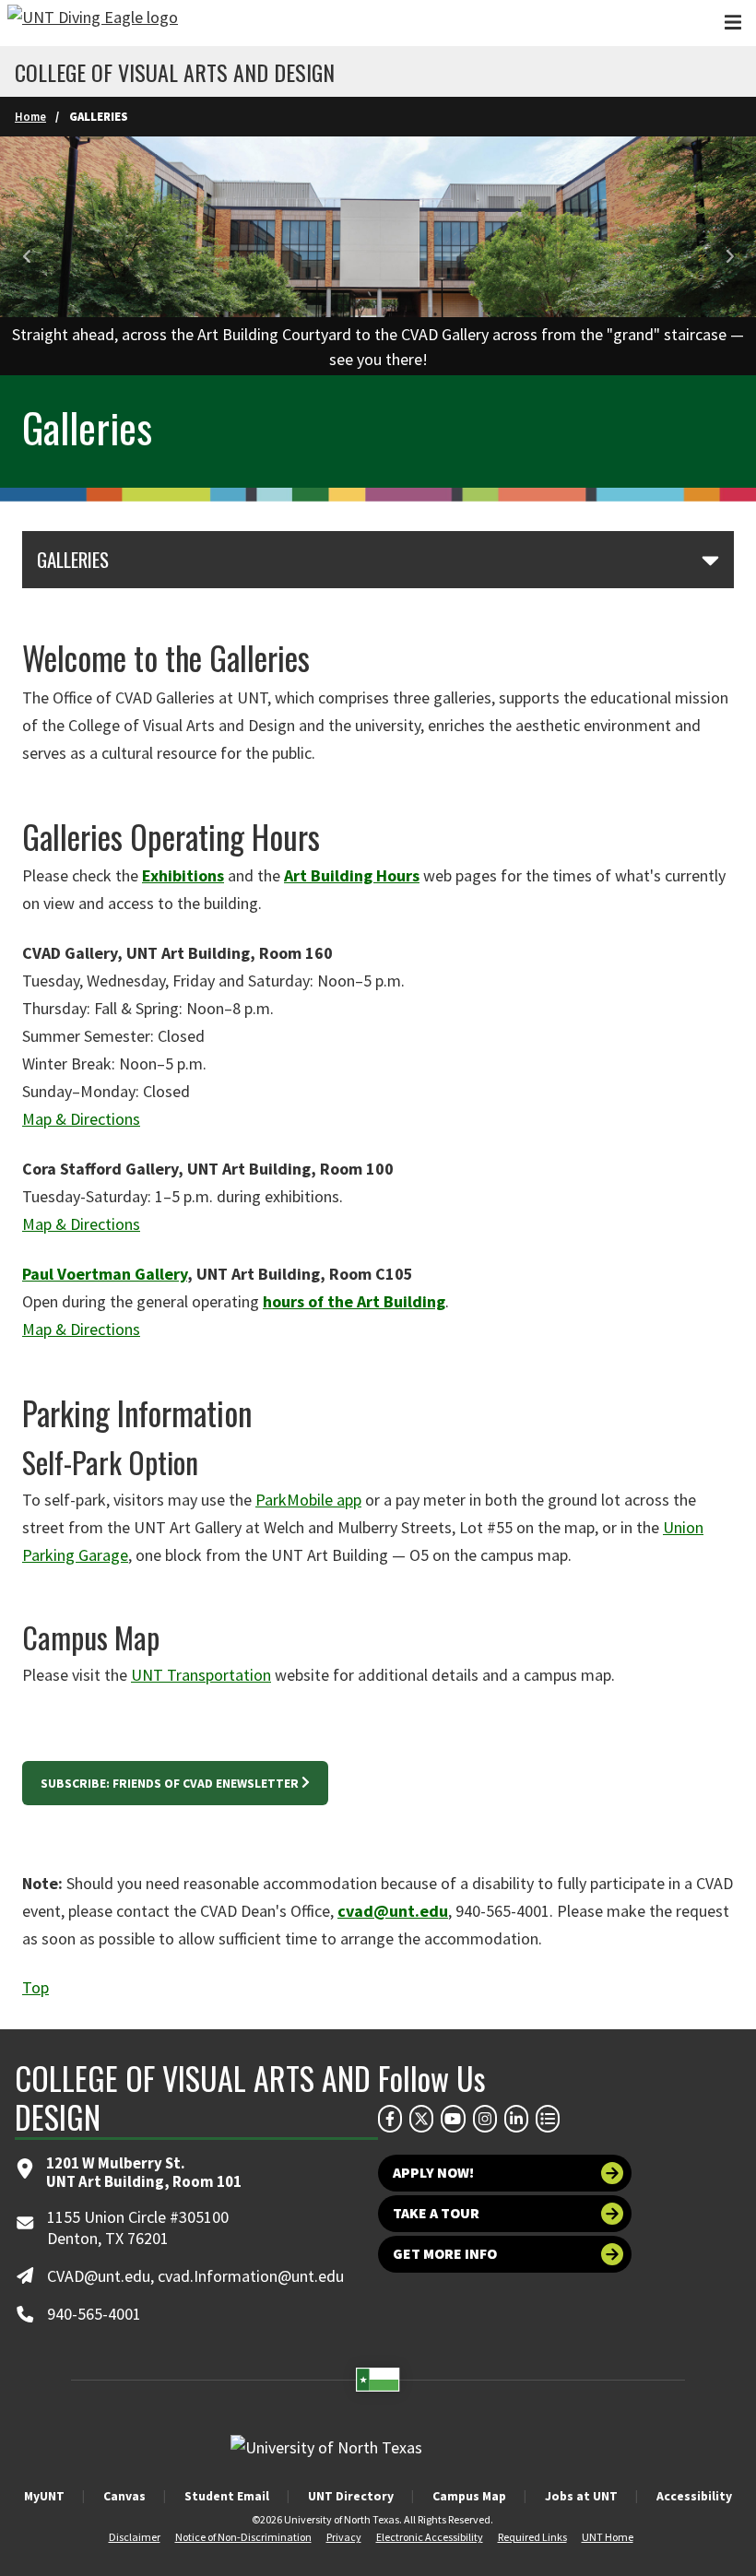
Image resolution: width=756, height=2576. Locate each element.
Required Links (532, 2537)
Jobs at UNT (581, 2496)
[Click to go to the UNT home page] (93, 23)
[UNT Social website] (548, 2119)
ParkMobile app (308, 1500)
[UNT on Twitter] (421, 2119)
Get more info (445, 2254)
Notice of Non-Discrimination (243, 2537)
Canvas (124, 2496)
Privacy (344, 2537)
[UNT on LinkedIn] (516, 2119)
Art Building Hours (352, 875)
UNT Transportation (201, 1675)
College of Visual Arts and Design (175, 72)
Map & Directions (81, 1119)
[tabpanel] (378, 256)
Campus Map (469, 2496)
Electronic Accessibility (430, 2537)
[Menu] (733, 23)
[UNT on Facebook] (390, 2119)
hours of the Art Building (354, 1301)
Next (728, 257)
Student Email (227, 2496)
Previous (28, 257)
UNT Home (608, 2537)
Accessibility (694, 2496)
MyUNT (44, 2496)
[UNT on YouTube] (453, 2119)
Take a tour (436, 2213)
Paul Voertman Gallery (105, 1274)
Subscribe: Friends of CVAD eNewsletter (170, 1783)
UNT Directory (351, 2496)
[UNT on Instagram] (485, 2119)
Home (30, 116)
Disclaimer (135, 2537)
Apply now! (433, 2173)
